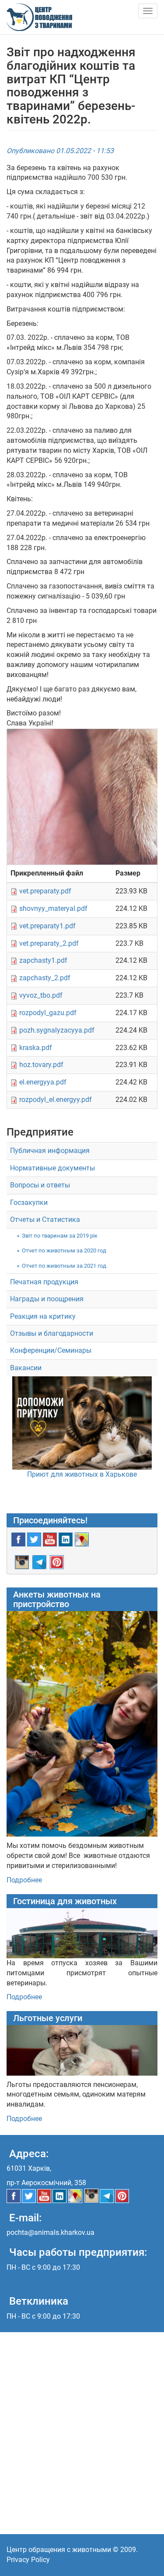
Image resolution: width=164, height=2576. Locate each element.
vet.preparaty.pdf (45, 891)
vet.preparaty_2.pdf (49, 943)
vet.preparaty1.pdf (47, 926)
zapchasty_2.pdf (45, 978)
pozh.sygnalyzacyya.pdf (57, 1030)
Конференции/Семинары (51, 1350)
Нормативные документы (52, 1168)
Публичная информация (50, 1151)
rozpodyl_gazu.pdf (48, 1013)
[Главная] (39, 17)
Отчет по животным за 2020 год (64, 1250)
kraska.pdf (36, 1048)
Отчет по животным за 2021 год (64, 1266)
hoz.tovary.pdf (41, 1065)
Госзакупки (29, 1202)
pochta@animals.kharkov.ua (51, 2232)
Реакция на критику (43, 1316)
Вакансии (26, 1368)
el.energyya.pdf (43, 1082)
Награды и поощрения (47, 1299)
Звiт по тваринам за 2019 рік (60, 1236)
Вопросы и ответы (40, 1185)
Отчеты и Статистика (45, 1220)
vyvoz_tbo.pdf (41, 995)
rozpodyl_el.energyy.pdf (56, 1100)
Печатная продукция (44, 1282)
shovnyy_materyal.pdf (53, 908)
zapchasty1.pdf (43, 960)
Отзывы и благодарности (52, 1333)
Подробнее (24, 1880)
